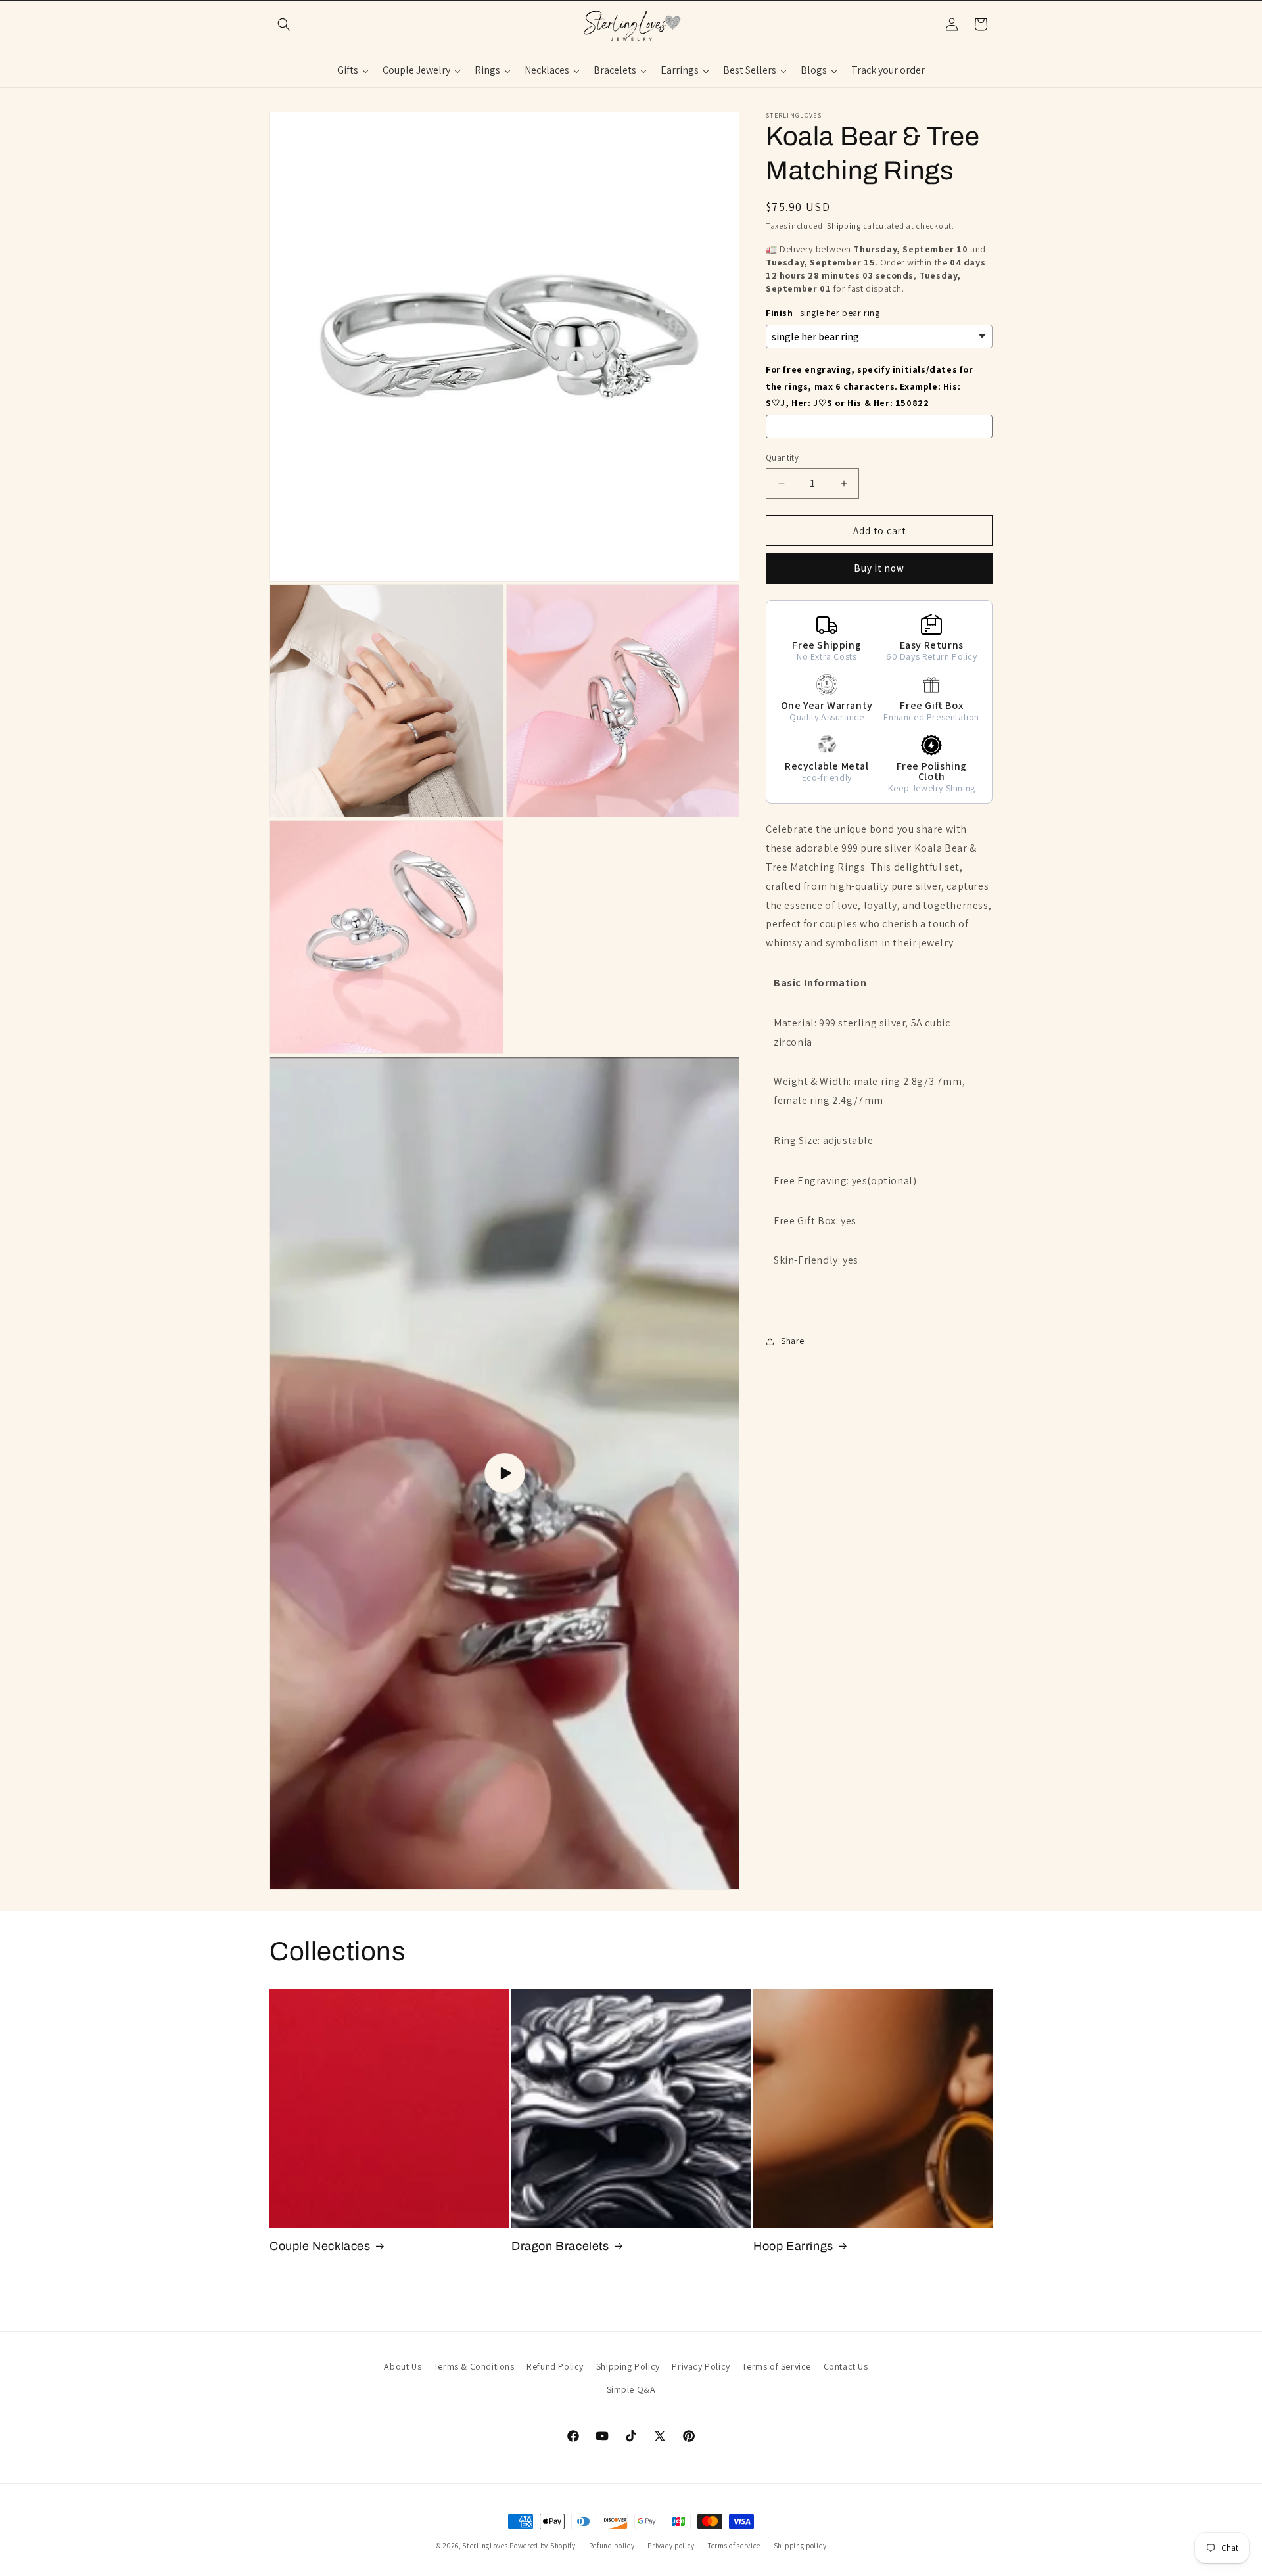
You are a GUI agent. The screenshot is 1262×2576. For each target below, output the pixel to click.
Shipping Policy (628, 2366)
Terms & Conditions (474, 2366)
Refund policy (612, 2545)
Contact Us (846, 2366)
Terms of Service (777, 2366)
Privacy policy (671, 2545)
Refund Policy (555, 2366)
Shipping (844, 226)
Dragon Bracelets (560, 2246)
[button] (284, 24)
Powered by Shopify (543, 2546)
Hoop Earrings (793, 2246)
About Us (403, 2366)
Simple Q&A (631, 2389)
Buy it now (879, 568)
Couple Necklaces (320, 2246)
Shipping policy (800, 2545)
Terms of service (734, 2545)
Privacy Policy (701, 2366)
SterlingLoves (485, 2546)
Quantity (782, 458)
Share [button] (793, 1341)
